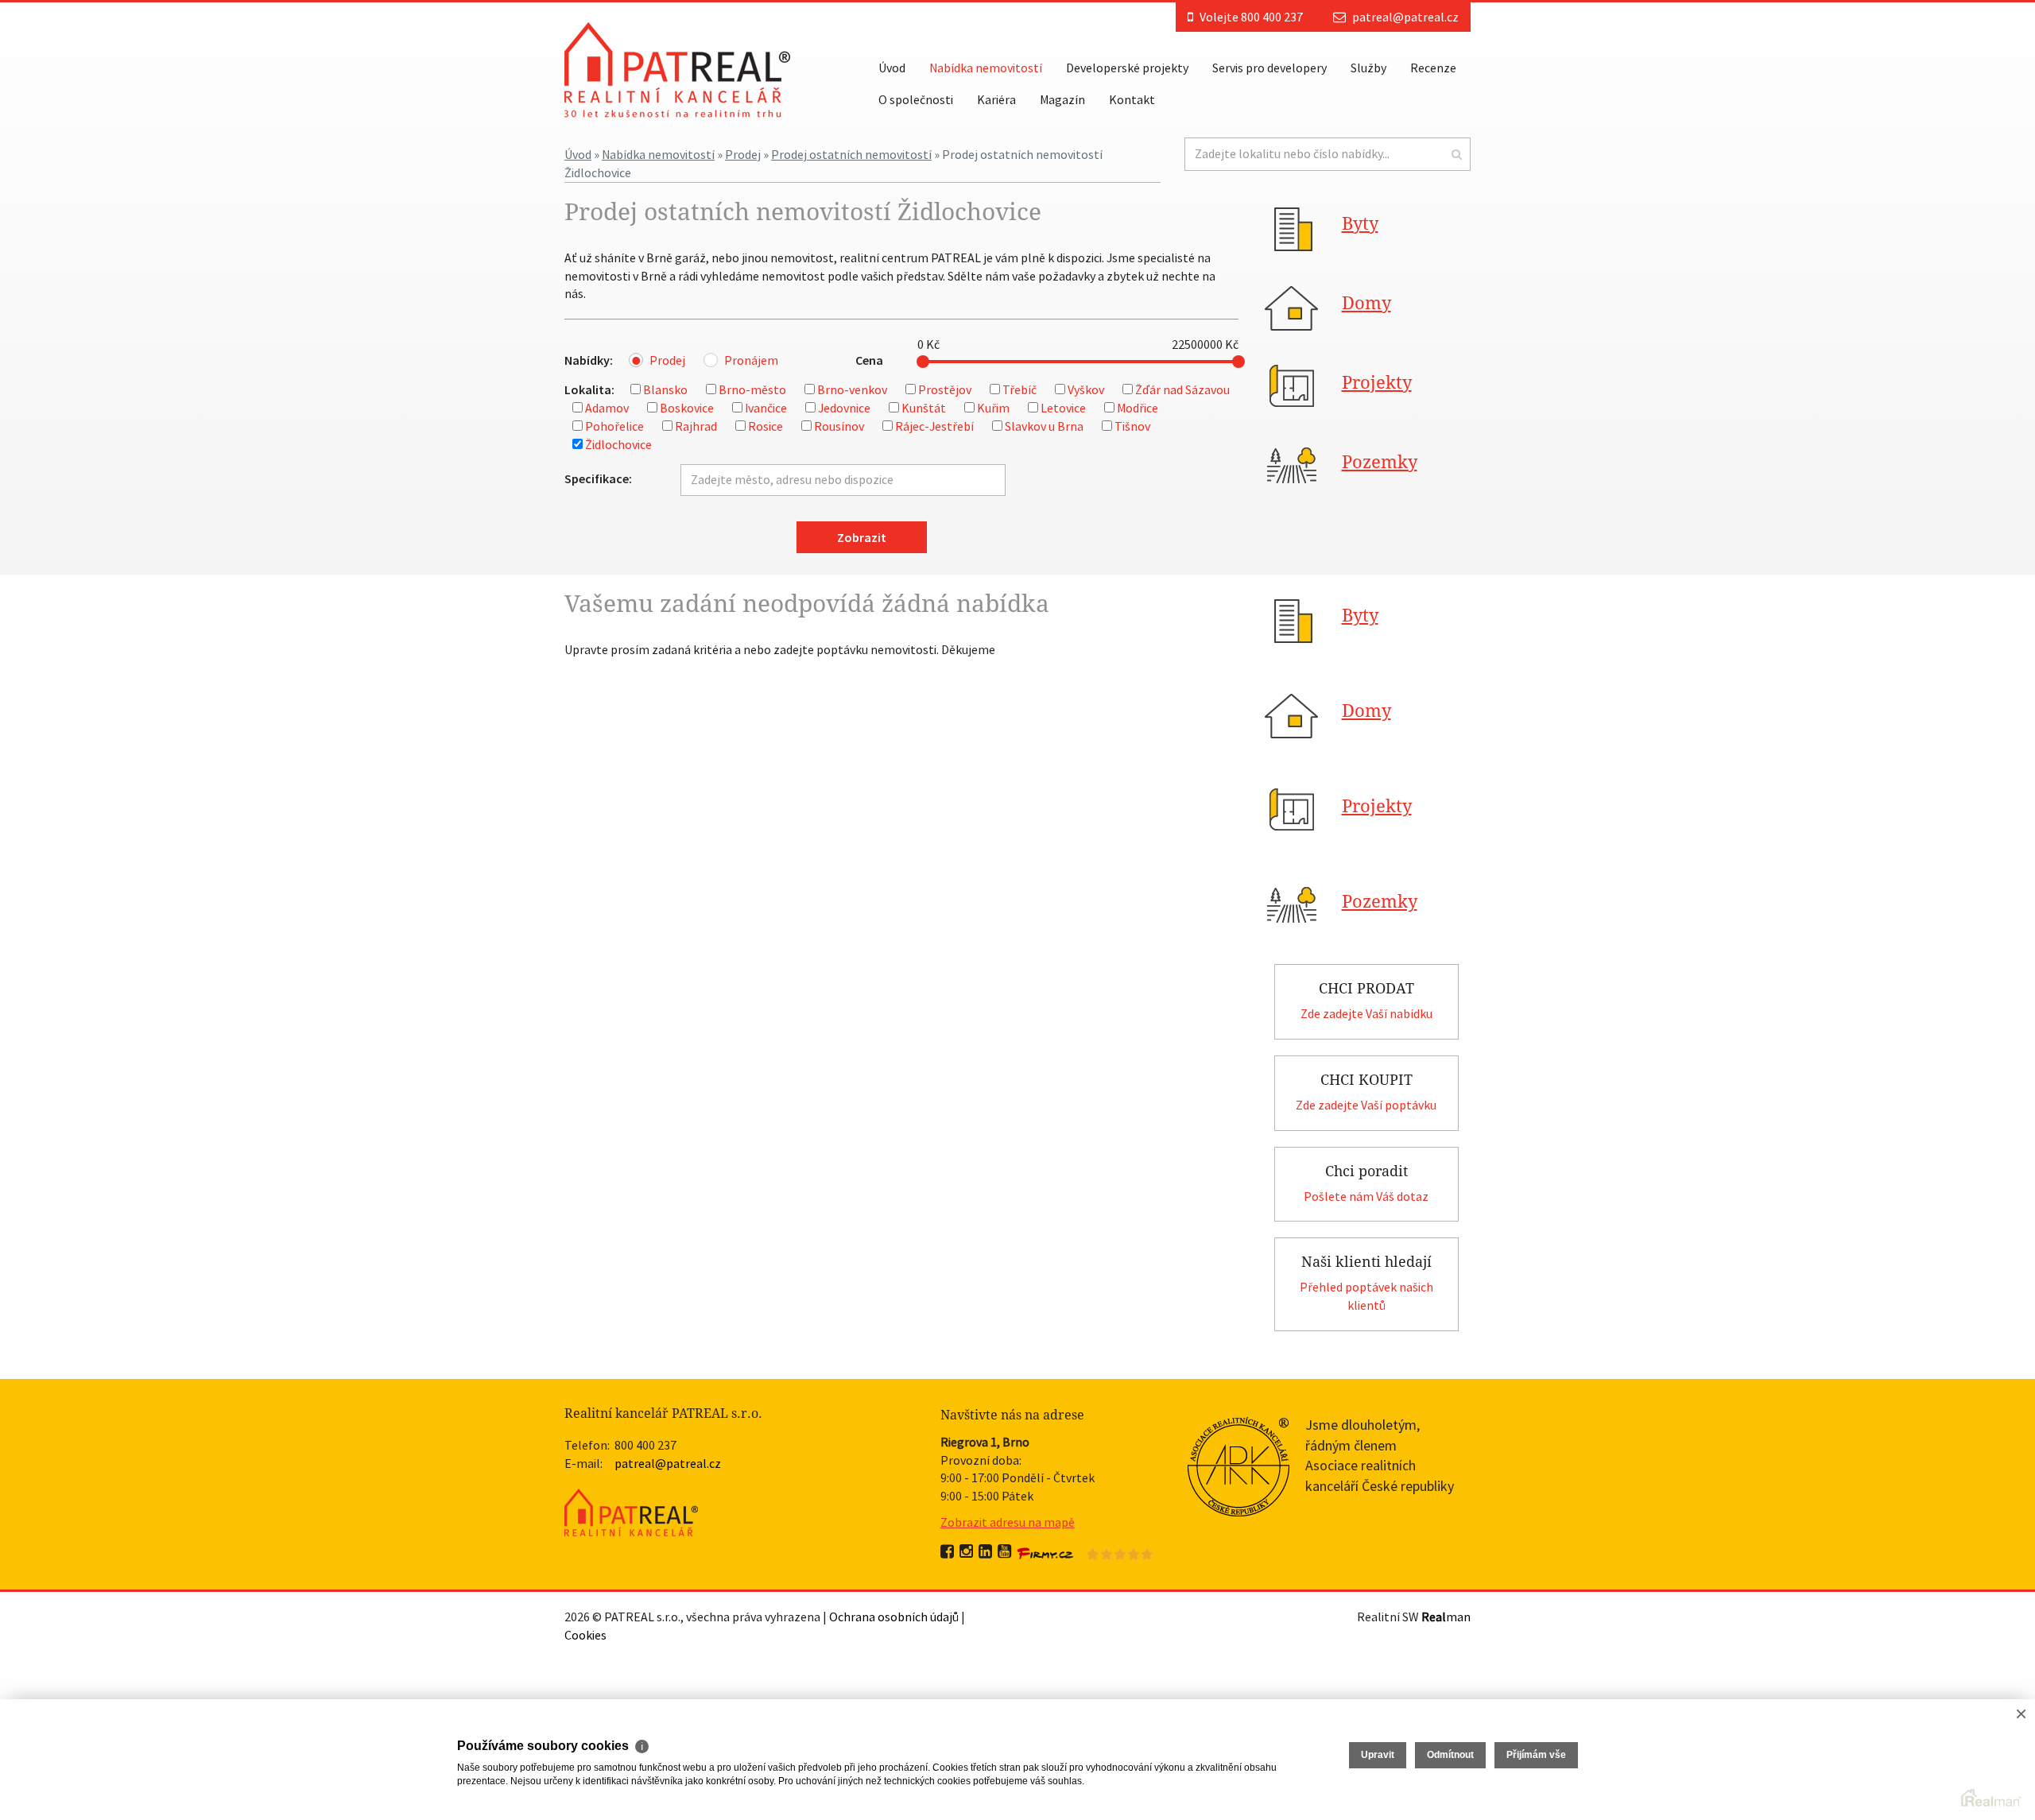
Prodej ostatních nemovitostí (851, 154)
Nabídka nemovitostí (986, 68)
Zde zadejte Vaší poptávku (1366, 1105)
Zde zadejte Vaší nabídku (1366, 1013)
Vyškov (1086, 389)
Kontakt (1132, 99)
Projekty (1377, 383)
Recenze (1433, 68)
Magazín (1062, 99)
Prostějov (945, 389)
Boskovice (687, 408)
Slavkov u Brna (1044, 426)
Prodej (743, 154)
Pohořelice (614, 426)
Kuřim (993, 408)
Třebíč (1019, 389)
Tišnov (1132, 426)
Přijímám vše (1536, 1755)
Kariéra (996, 99)
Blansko (665, 389)
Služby (1368, 68)
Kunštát (924, 408)
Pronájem (751, 360)
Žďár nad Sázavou (1182, 389)
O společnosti (916, 99)
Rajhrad (696, 426)
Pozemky (1380, 462)
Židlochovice (618, 444)
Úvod (892, 68)
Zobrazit (862, 537)
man (1446, 1617)
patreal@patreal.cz (1405, 17)
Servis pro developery (1269, 68)
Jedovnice (844, 408)
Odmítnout (1450, 1755)
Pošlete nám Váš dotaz (1366, 1196)
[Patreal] (677, 68)
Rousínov (839, 426)
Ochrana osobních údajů (894, 1617)
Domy (1366, 303)
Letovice (1063, 408)
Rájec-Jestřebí (934, 426)
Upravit (1378, 1755)
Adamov (607, 408)
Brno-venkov (852, 389)
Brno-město (752, 389)
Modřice (1138, 408)
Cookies (585, 1635)
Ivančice (766, 408)
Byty (1360, 224)
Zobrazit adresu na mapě (1008, 1522)
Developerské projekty (1127, 68)
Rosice (766, 426)
